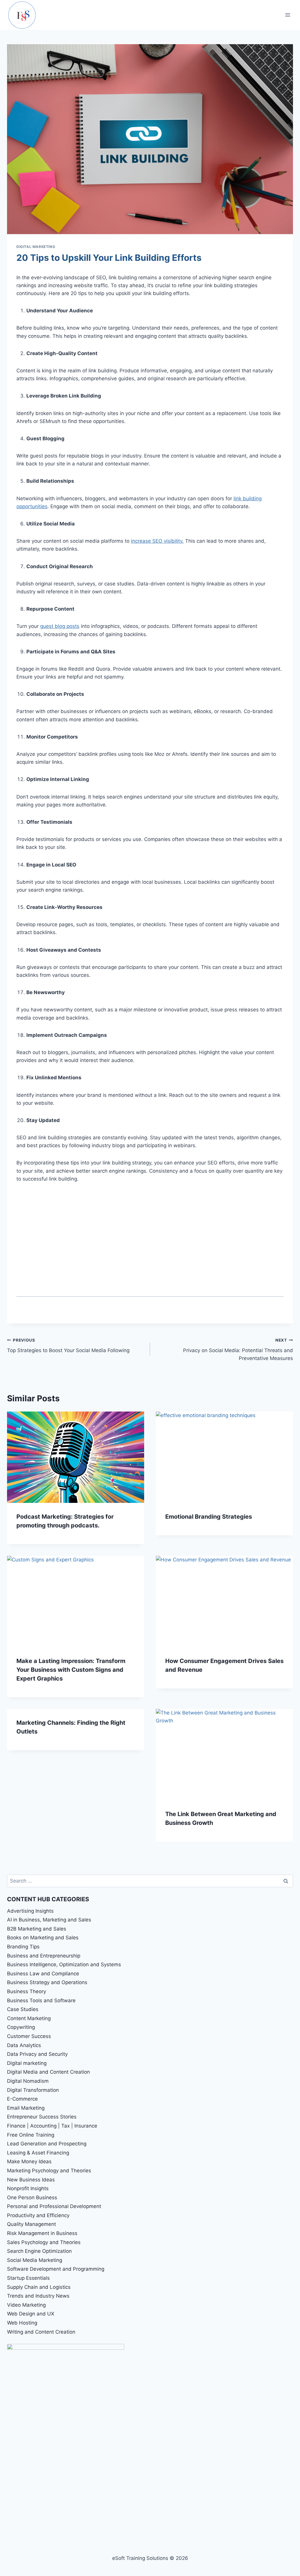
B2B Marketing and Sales (37, 1929)
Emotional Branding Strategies (209, 1517)
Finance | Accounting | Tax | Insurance (52, 2126)
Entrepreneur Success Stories (42, 2117)
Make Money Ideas (29, 2161)
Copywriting (21, 2027)
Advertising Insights (30, 1911)
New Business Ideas (31, 2180)
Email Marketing (26, 2108)
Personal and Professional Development (54, 2206)
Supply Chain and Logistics (39, 2287)
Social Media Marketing (35, 2260)
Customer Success (29, 2036)
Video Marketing (26, 2305)
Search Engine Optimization (39, 2251)
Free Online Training (31, 2135)
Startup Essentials (28, 2278)
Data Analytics (24, 2045)
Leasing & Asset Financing (38, 2153)
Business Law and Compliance (43, 1974)
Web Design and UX (31, 2314)
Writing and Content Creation (41, 2332)
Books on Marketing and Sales (43, 1938)
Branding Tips (23, 1947)
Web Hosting (22, 2323)
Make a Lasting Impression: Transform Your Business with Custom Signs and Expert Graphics (71, 1670)
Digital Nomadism (28, 2081)
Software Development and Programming (56, 2269)
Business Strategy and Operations (47, 1982)
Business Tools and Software (41, 2000)
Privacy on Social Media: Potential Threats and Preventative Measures (238, 1349)
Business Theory (27, 1991)
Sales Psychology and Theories (44, 2242)
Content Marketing (29, 2018)
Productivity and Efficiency (38, 2215)
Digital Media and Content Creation (48, 2072)
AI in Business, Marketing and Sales (49, 1920)
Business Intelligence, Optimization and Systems (64, 1964)
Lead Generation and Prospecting (47, 2144)
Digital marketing (36, 247)
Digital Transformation (33, 2090)
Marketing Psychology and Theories (49, 2171)
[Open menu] (288, 15)
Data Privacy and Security (37, 2054)
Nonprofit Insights (28, 2188)
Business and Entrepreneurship (44, 1956)
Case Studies (23, 2009)
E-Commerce (22, 2099)
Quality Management (31, 2224)
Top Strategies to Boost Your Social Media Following (68, 1346)
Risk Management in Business (42, 2233)
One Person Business (32, 2198)
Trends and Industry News (38, 2296)
